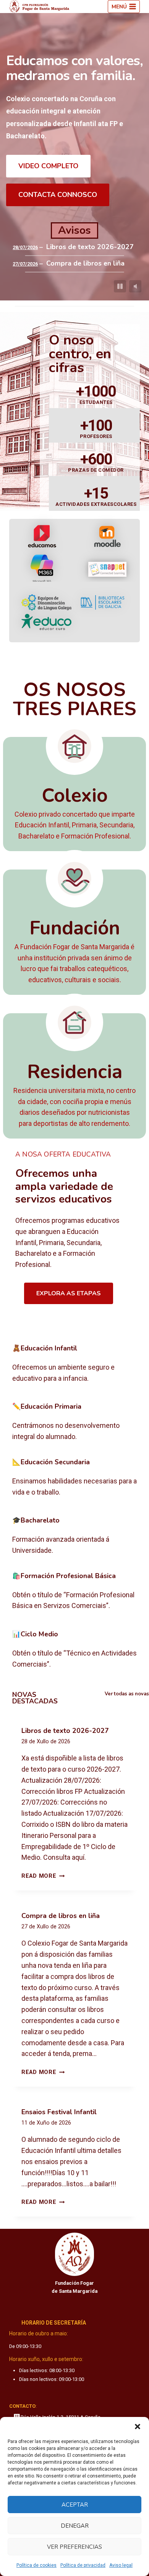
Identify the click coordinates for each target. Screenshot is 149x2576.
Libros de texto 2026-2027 (90, 247)
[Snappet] (107, 569)
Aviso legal (121, 2565)
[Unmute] (135, 286)
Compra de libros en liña (85, 263)
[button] (138, 2427)
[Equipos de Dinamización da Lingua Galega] (46, 603)
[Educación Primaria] (74, 1422)
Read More (43, 1876)
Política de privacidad (83, 2565)
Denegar (75, 2526)
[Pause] (120, 286)
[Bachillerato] (74, 1536)
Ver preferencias (74, 2547)
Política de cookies (36, 2565)
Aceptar (75, 2505)
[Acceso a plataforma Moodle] (107, 536)
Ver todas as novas (127, 1694)
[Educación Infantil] (74, 1364)
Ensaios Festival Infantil (59, 2112)
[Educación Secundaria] (74, 1478)
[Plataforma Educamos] (42, 537)
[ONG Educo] (46, 622)
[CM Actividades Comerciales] (74, 1650)
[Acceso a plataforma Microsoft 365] (42, 569)
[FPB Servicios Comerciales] (74, 1592)
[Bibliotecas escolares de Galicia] (103, 603)
